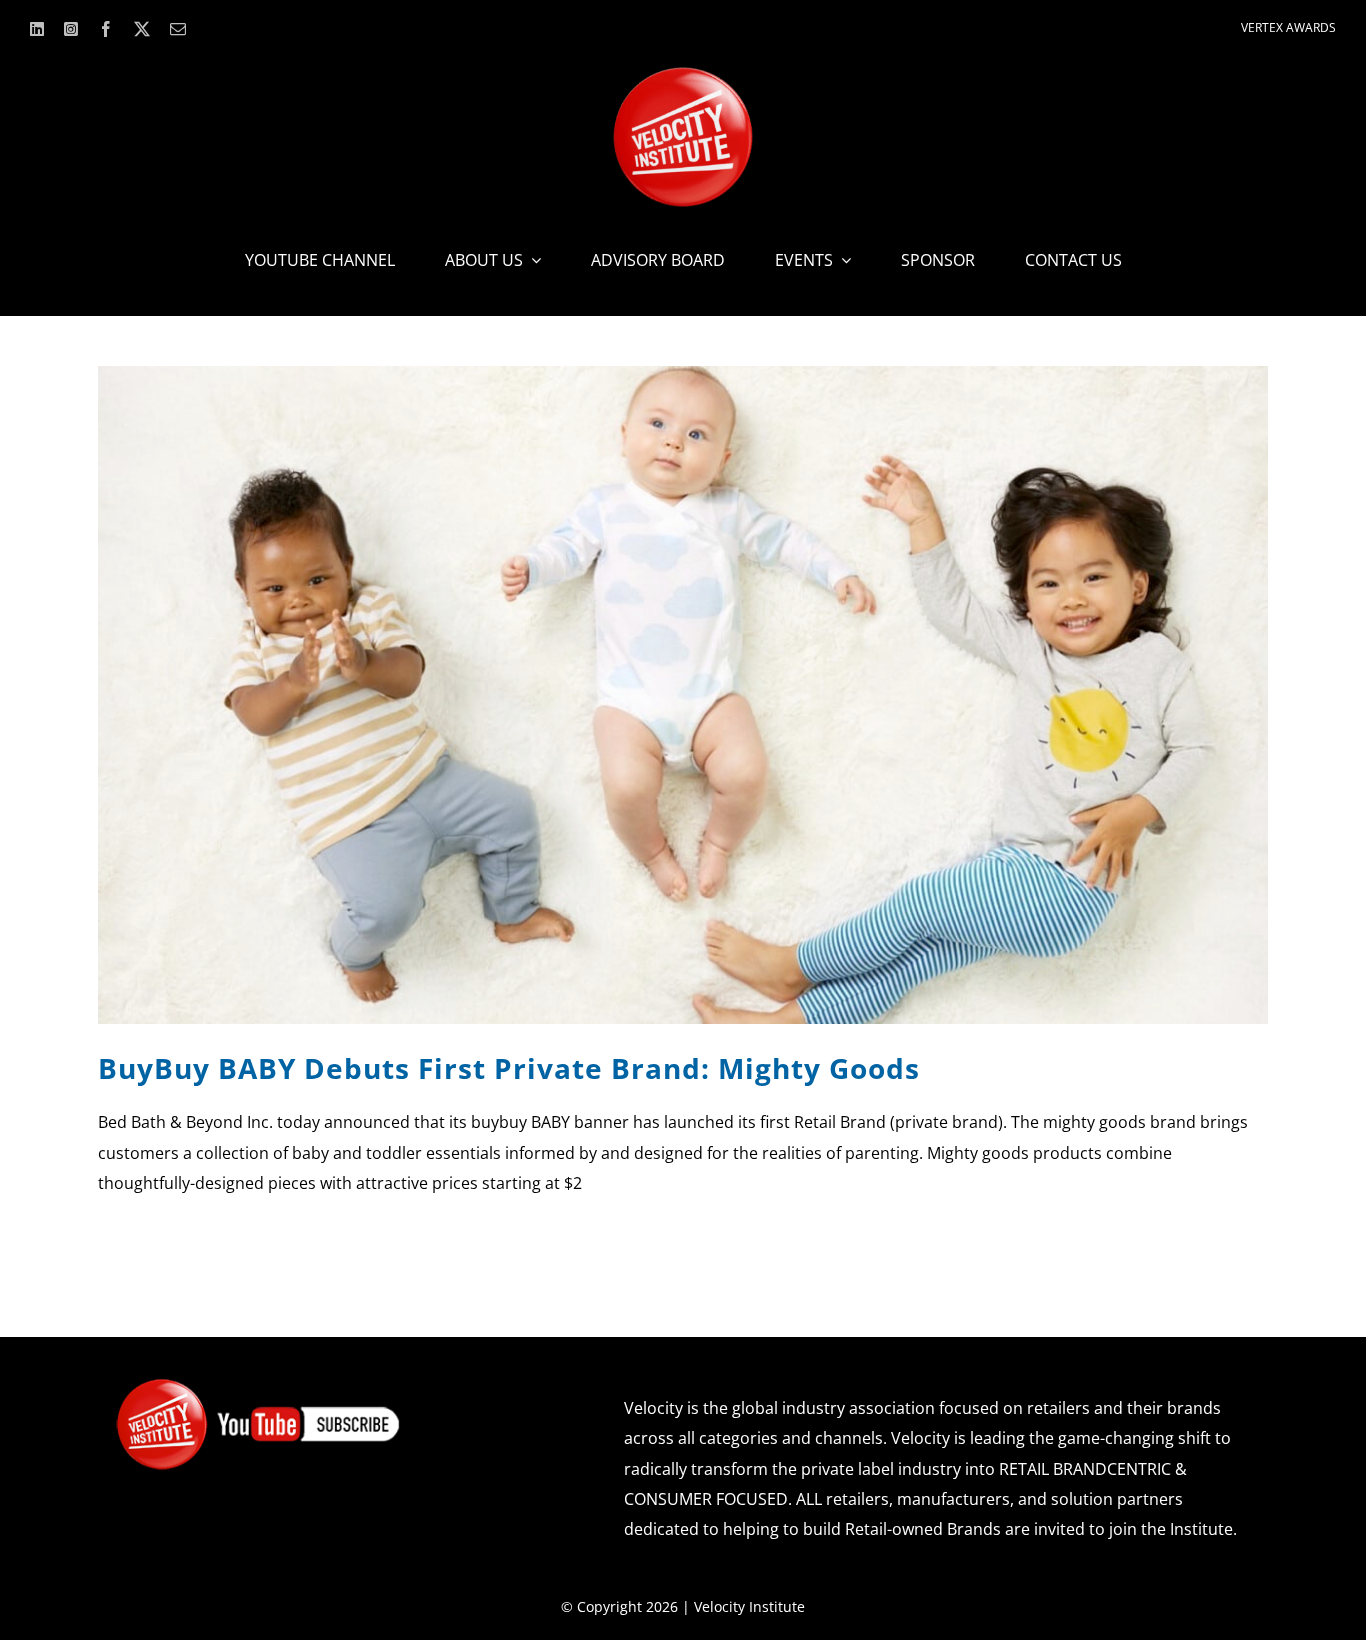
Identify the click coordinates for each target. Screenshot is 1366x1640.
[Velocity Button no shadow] (683, 75)
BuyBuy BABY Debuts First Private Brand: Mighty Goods (509, 1068)
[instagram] (71, 29)
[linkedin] (37, 29)
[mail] (178, 29)
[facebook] (106, 29)
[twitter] (142, 29)
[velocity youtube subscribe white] (258, 1385)
